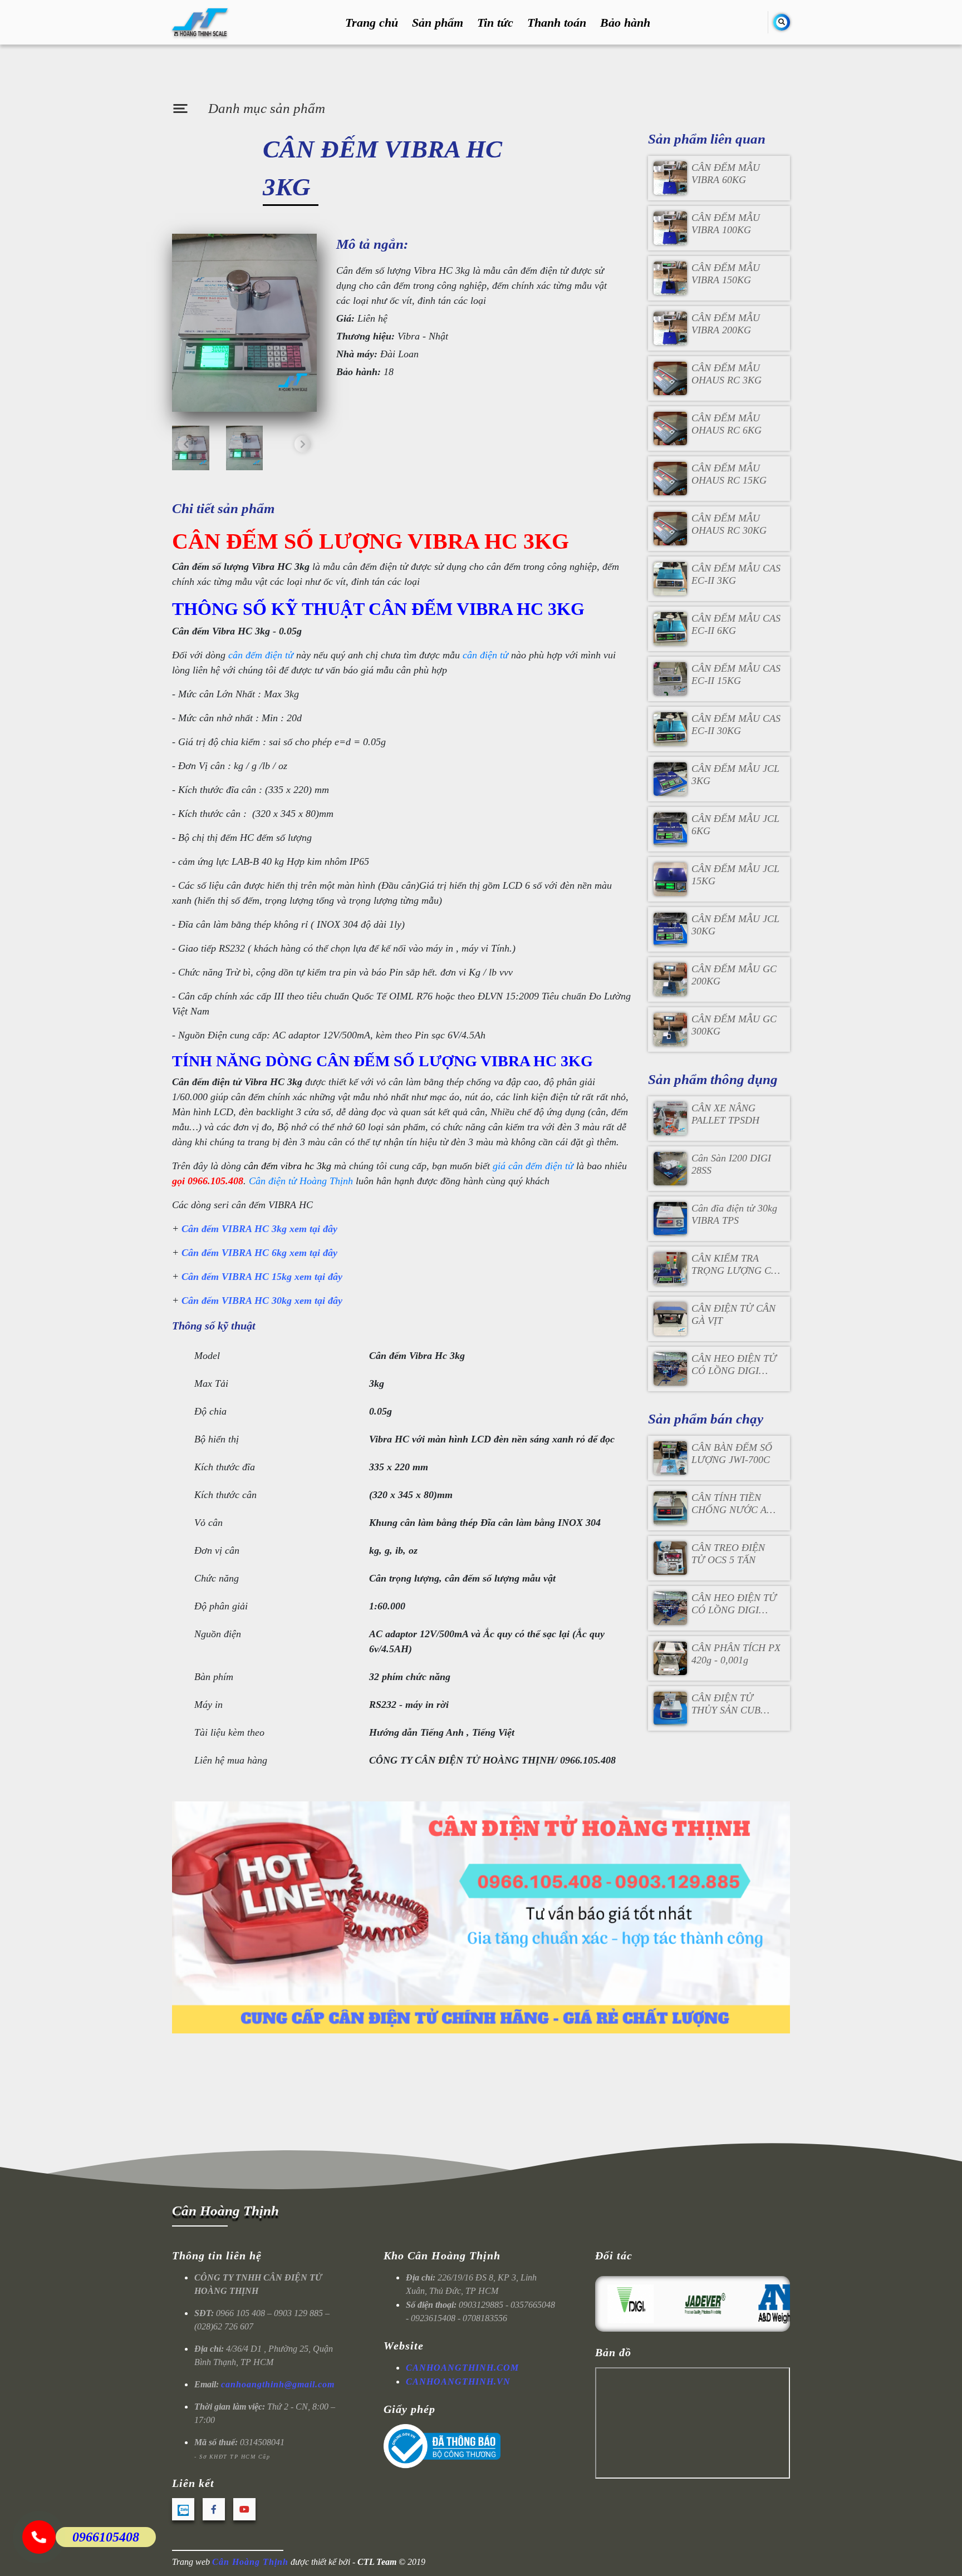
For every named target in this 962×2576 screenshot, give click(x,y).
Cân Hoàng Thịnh (225, 2211)
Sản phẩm (438, 23)
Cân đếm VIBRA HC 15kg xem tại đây (262, 1277)
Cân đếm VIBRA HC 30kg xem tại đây (262, 1301)
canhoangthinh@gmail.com (278, 2384)
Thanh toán (557, 23)
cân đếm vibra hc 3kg (288, 1166)
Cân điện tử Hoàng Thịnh (301, 1181)
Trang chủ (372, 23)
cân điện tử (485, 655)
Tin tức (495, 23)
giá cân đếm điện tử (533, 1166)
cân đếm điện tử (262, 655)
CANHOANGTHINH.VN (458, 2382)
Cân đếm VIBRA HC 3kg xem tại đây (259, 1229)
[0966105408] (39, 2537)
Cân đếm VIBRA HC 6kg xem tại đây (259, 1253)
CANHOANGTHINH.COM (462, 2368)
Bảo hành (625, 23)
